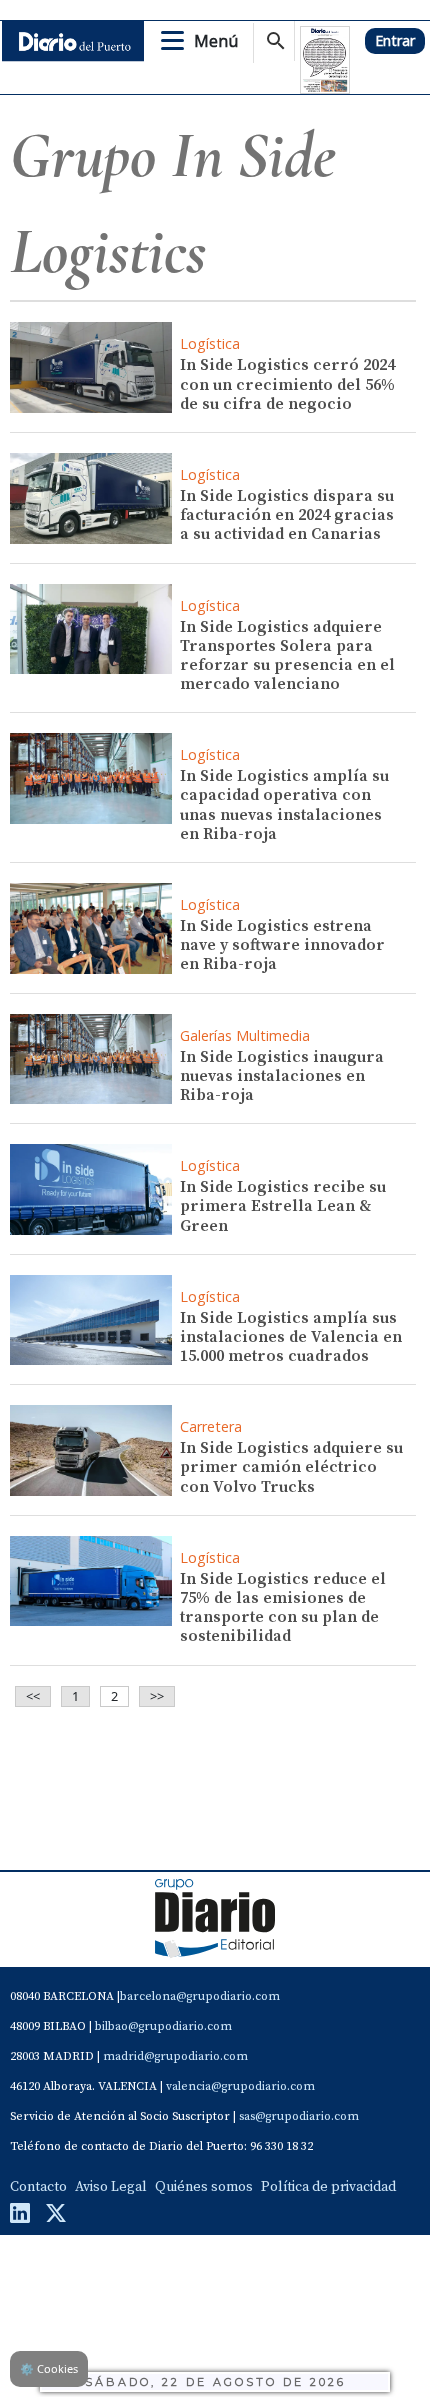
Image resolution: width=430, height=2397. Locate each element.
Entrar (395, 40)
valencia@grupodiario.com (240, 2086)
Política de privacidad (328, 2187)
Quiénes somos (204, 2187)
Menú (216, 41)
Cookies (49, 2368)
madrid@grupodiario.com (175, 2056)
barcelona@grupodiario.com (200, 1996)
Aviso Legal (111, 2187)
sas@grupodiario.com (299, 2116)
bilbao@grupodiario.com (163, 2026)
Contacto (38, 2187)
